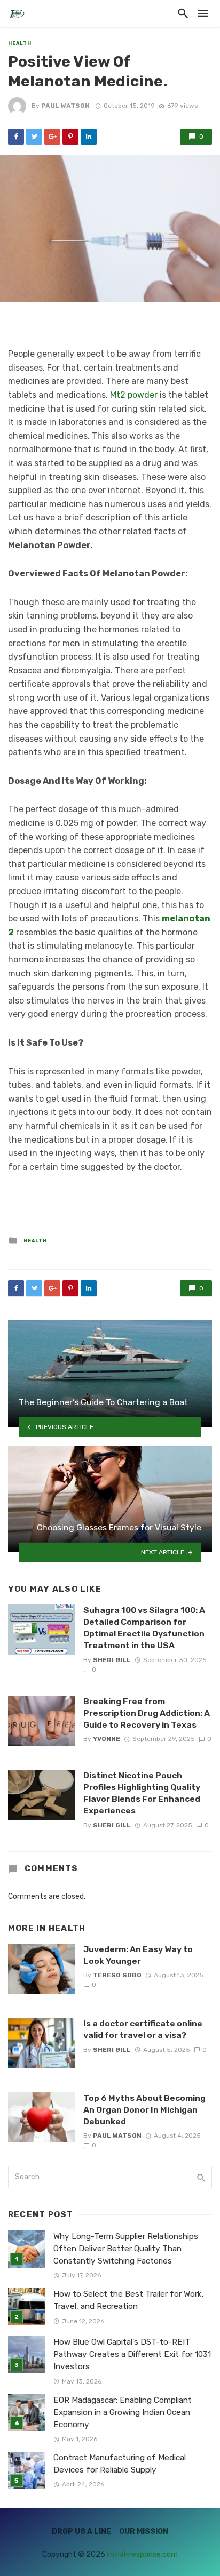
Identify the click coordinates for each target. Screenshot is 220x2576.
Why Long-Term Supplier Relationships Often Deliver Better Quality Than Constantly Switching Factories (126, 2249)
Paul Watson (65, 106)
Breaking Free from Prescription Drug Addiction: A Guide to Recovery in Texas (147, 1713)
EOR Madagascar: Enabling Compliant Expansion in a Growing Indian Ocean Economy (123, 2412)
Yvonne (107, 1739)
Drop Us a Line (81, 2531)
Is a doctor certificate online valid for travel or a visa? (143, 2029)
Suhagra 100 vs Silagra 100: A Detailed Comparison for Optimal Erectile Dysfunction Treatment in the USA (144, 1628)
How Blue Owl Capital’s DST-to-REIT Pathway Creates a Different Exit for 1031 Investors (132, 2354)
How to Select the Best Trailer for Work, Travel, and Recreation (129, 2300)
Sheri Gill (112, 1660)
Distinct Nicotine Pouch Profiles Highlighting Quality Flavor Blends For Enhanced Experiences (142, 1793)
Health (20, 43)
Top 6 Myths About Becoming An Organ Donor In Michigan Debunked (144, 2110)
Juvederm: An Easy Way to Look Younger (138, 1955)
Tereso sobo (117, 1975)
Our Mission (144, 2531)
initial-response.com (142, 2554)
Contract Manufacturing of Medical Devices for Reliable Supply (120, 2464)
